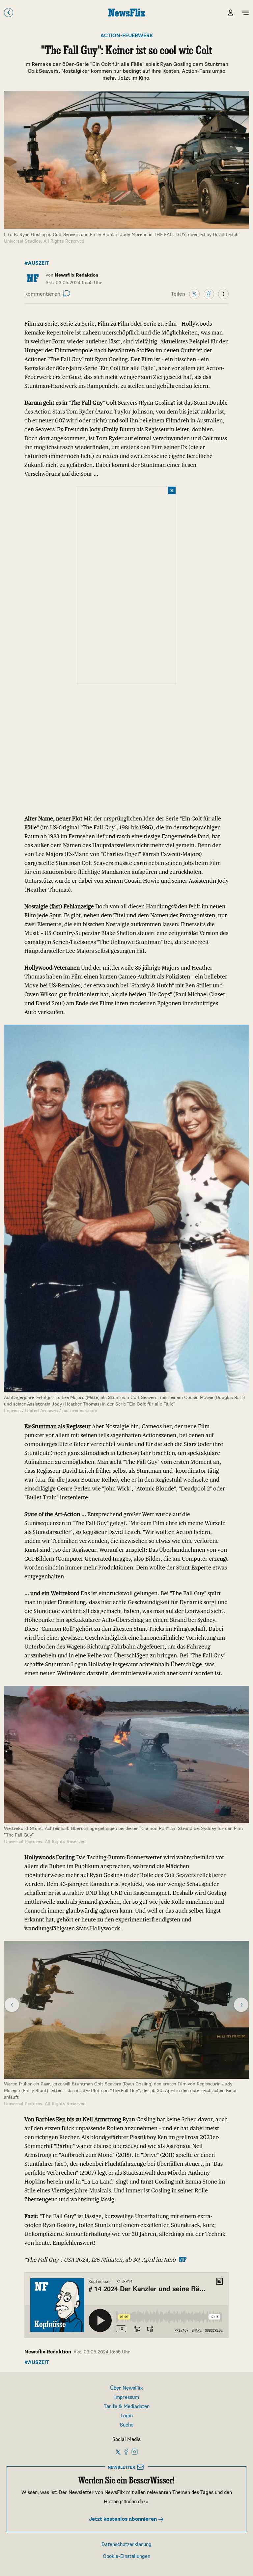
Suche (127, 2425)
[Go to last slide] (12, 2005)
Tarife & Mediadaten (127, 2407)
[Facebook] (209, 294)
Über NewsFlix (126, 2388)
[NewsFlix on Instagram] (135, 2452)
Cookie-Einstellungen (126, 2556)
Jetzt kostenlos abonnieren (124, 2519)
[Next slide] (241, 2005)
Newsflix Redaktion (48, 2352)
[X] (194, 294)
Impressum (127, 2397)
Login (127, 2416)
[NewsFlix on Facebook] (126, 2452)
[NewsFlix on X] (118, 2452)
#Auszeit (37, 263)
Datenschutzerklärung (126, 2545)
